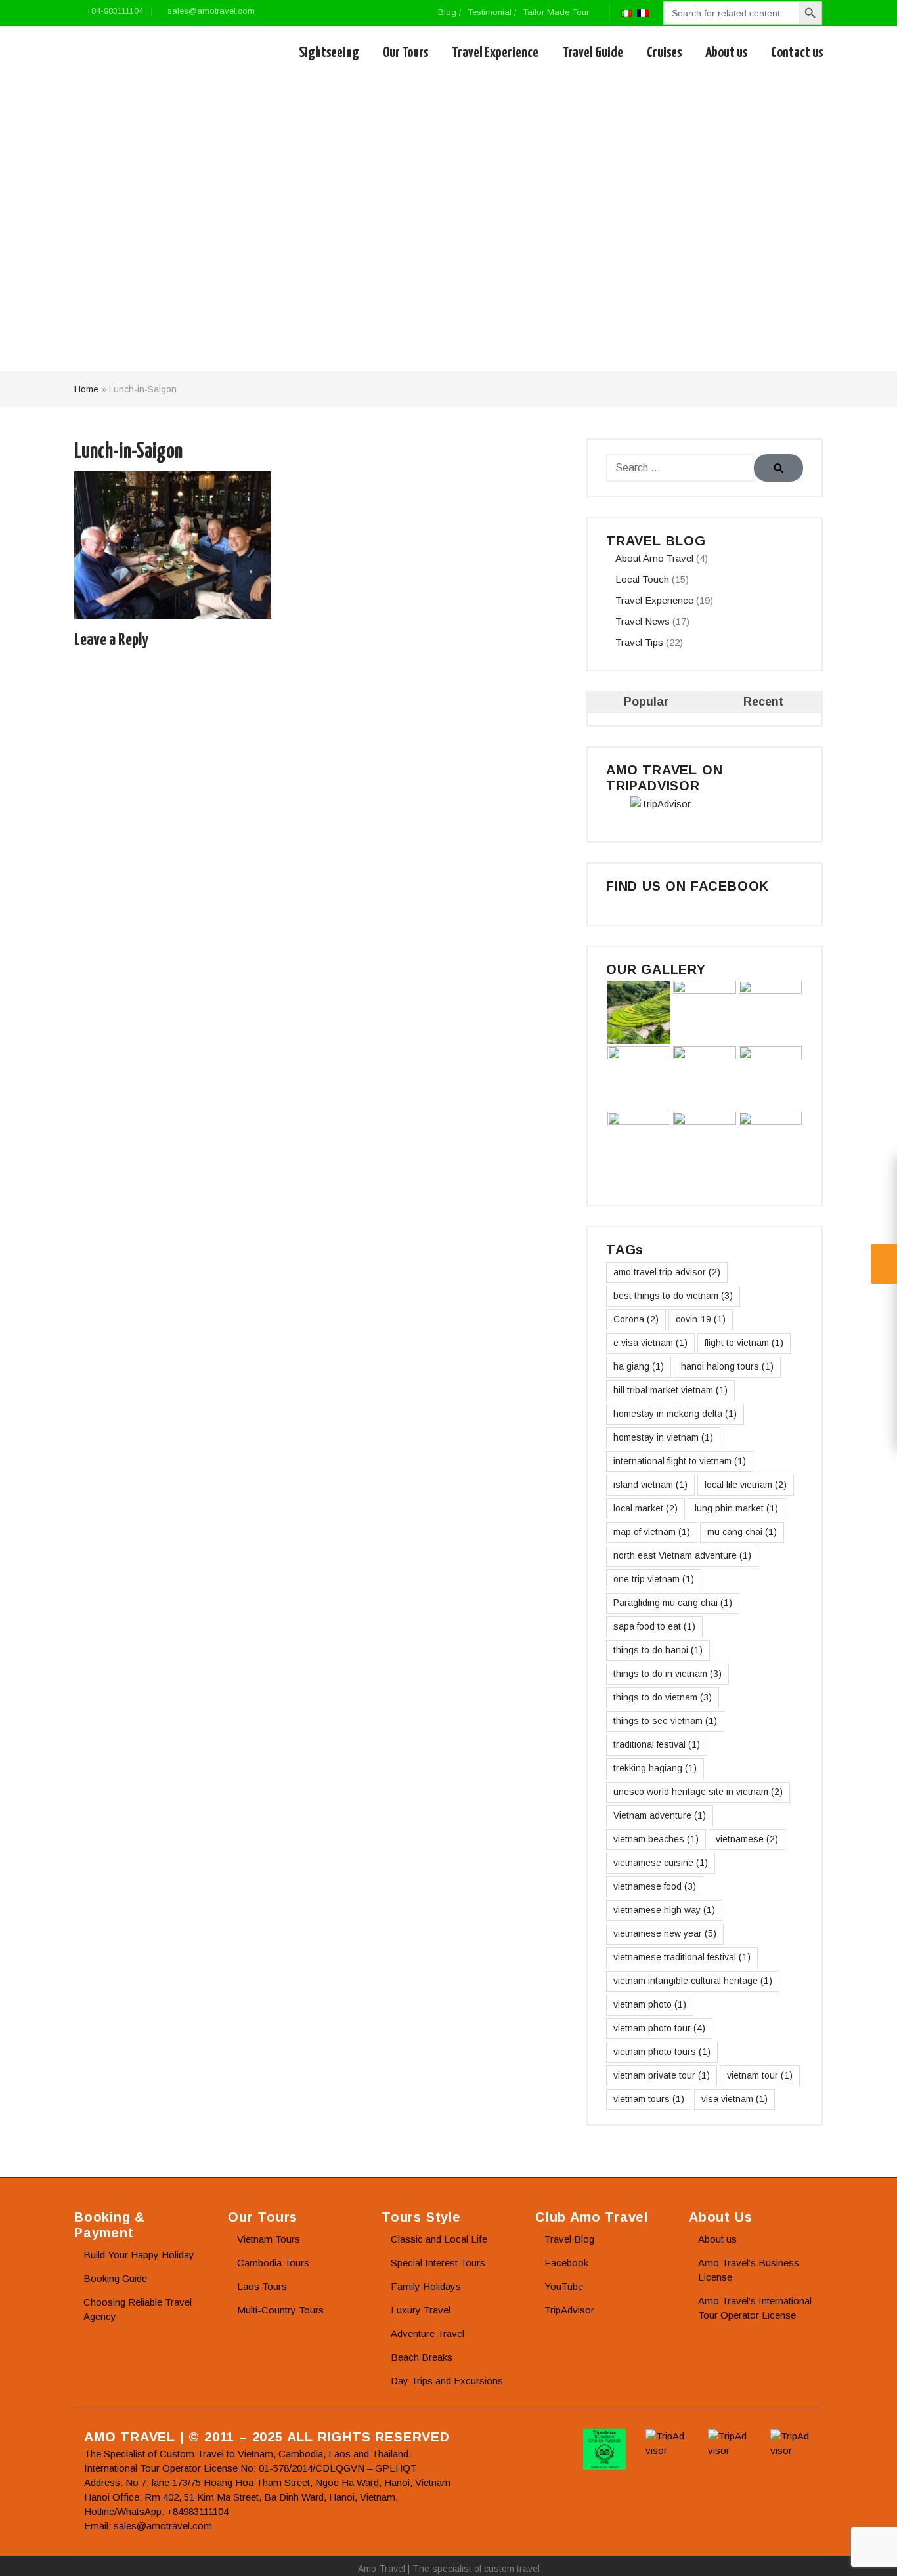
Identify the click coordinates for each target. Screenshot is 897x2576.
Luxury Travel (421, 2310)
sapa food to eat (654, 1626)
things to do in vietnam (667, 1674)
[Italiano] (626, 12)
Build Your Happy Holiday (139, 2255)
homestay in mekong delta (675, 1414)
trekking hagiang (655, 1768)
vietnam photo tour (659, 2028)
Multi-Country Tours (280, 2310)
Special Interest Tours (438, 2263)
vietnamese (747, 1839)
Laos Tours (262, 2286)
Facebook (566, 2263)
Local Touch (642, 579)
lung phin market (736, 1508)
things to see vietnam (665, 1721)
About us (726, 53)
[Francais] (643, 12)
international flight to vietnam (680, 1461)
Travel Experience (495, 53)
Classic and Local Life (439, 2239)
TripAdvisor (569, 2310)
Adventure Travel (427, 2333)
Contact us (797, 53)
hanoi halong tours (727, 1366)
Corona (636, 1319)
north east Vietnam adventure (682, 1555)
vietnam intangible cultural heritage (693, 1981)
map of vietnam (652, 1532)
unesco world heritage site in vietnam (698, 1792)
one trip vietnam (654, 1579)
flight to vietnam (744, 1343)
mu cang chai (742, 1532)
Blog (447, 12)
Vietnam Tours (269, 2239)
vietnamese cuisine (661, 1863)
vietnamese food (655, 1886)
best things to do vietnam (673, 1296)
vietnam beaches (656, 1839)
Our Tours (405, 53)
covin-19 (701, 1319)
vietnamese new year (665, 1933)
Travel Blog (569, 2239)
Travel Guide (593, 53)
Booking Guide (115, 2278)
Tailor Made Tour (556, 12)
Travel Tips (639, 642)
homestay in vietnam (663, 1437)
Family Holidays (426, 2286)
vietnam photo (650, 2004)
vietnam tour (760, 2075)
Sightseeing (329, 53)
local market (645, 1508)
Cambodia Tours (273, 2263)
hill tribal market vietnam (670, 1390)
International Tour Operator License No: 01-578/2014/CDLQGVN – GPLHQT (251, 2468)
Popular (646, 702)
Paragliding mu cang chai (673, 1603)
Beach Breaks (422, 2357)
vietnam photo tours (662, 2052)
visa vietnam (734, 2099)
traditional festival (657, 1744)
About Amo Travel (654, 558)
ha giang (639, 1366)
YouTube (564, 2286)
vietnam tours (649, 2099)
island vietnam (650, 1485)
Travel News (643, 621)
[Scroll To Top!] (871, 2554)
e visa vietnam (650, 1343)
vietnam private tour (662, 2075)
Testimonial (490, 12)
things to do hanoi (658, 1650)
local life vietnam (746, 1485)
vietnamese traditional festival (682, 1957)
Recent (763, 702)
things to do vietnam (663, 1697)
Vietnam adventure (660, 1815)
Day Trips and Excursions (447, 2381)
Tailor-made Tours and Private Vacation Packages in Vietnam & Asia (135, 53)
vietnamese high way (664, 1910)
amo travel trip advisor (667, 1272)
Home (86, 389)
